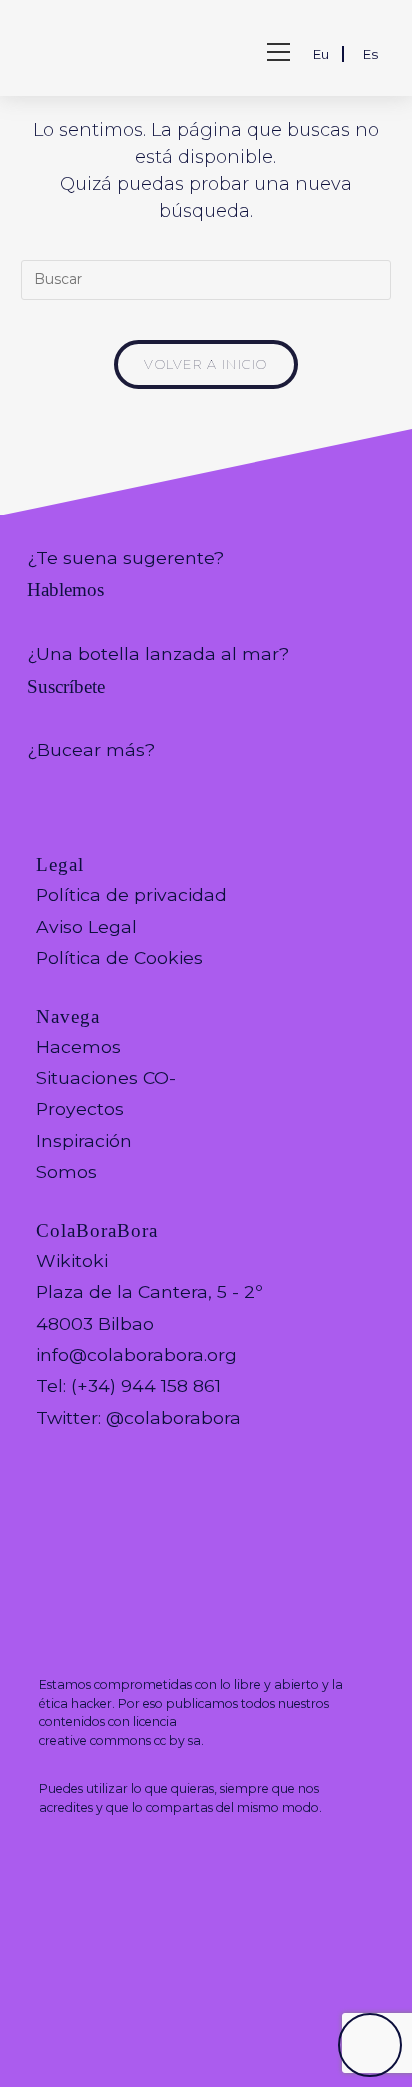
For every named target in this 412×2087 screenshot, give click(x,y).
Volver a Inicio (206, 364)
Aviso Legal (86, 926)
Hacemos (78, 1046)
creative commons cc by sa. (121, 1740)
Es (370, 54)
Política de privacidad (131, 894)
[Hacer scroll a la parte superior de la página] (370, 2045)
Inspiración (84, 1140)
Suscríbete (66, 686)
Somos (66, 1171)
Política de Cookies (119, 957)
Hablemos (65, 589)
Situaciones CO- (106, 1077)
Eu (321, 54)
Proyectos (80, 1108)
